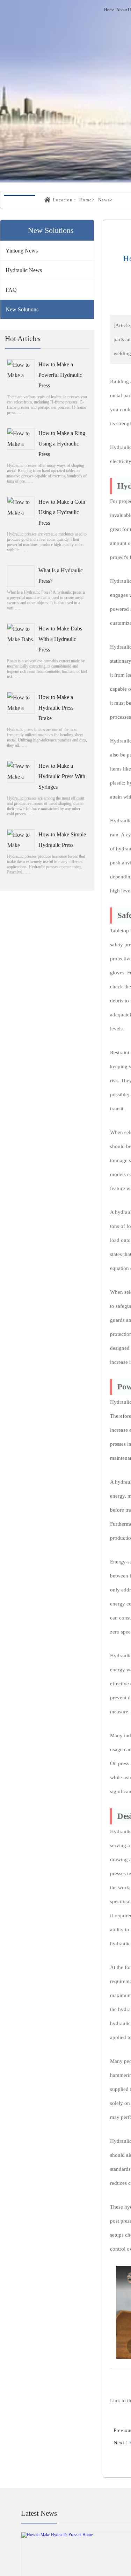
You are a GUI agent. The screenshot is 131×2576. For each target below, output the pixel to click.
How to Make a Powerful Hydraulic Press (60, 376)
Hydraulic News (24, 271)
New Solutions (22, 310)
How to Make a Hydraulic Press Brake (56, 708)
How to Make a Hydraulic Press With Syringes (62, 777)
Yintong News (22, 251)
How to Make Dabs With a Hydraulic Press (60, 640)
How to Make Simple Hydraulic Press (62, 840)
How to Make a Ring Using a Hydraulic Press (62, 444)
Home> (87, 200)
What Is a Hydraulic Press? (61, 576)
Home (109, 10)
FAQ (11, 290)
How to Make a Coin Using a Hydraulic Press (62, 513)
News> (105, 200)
